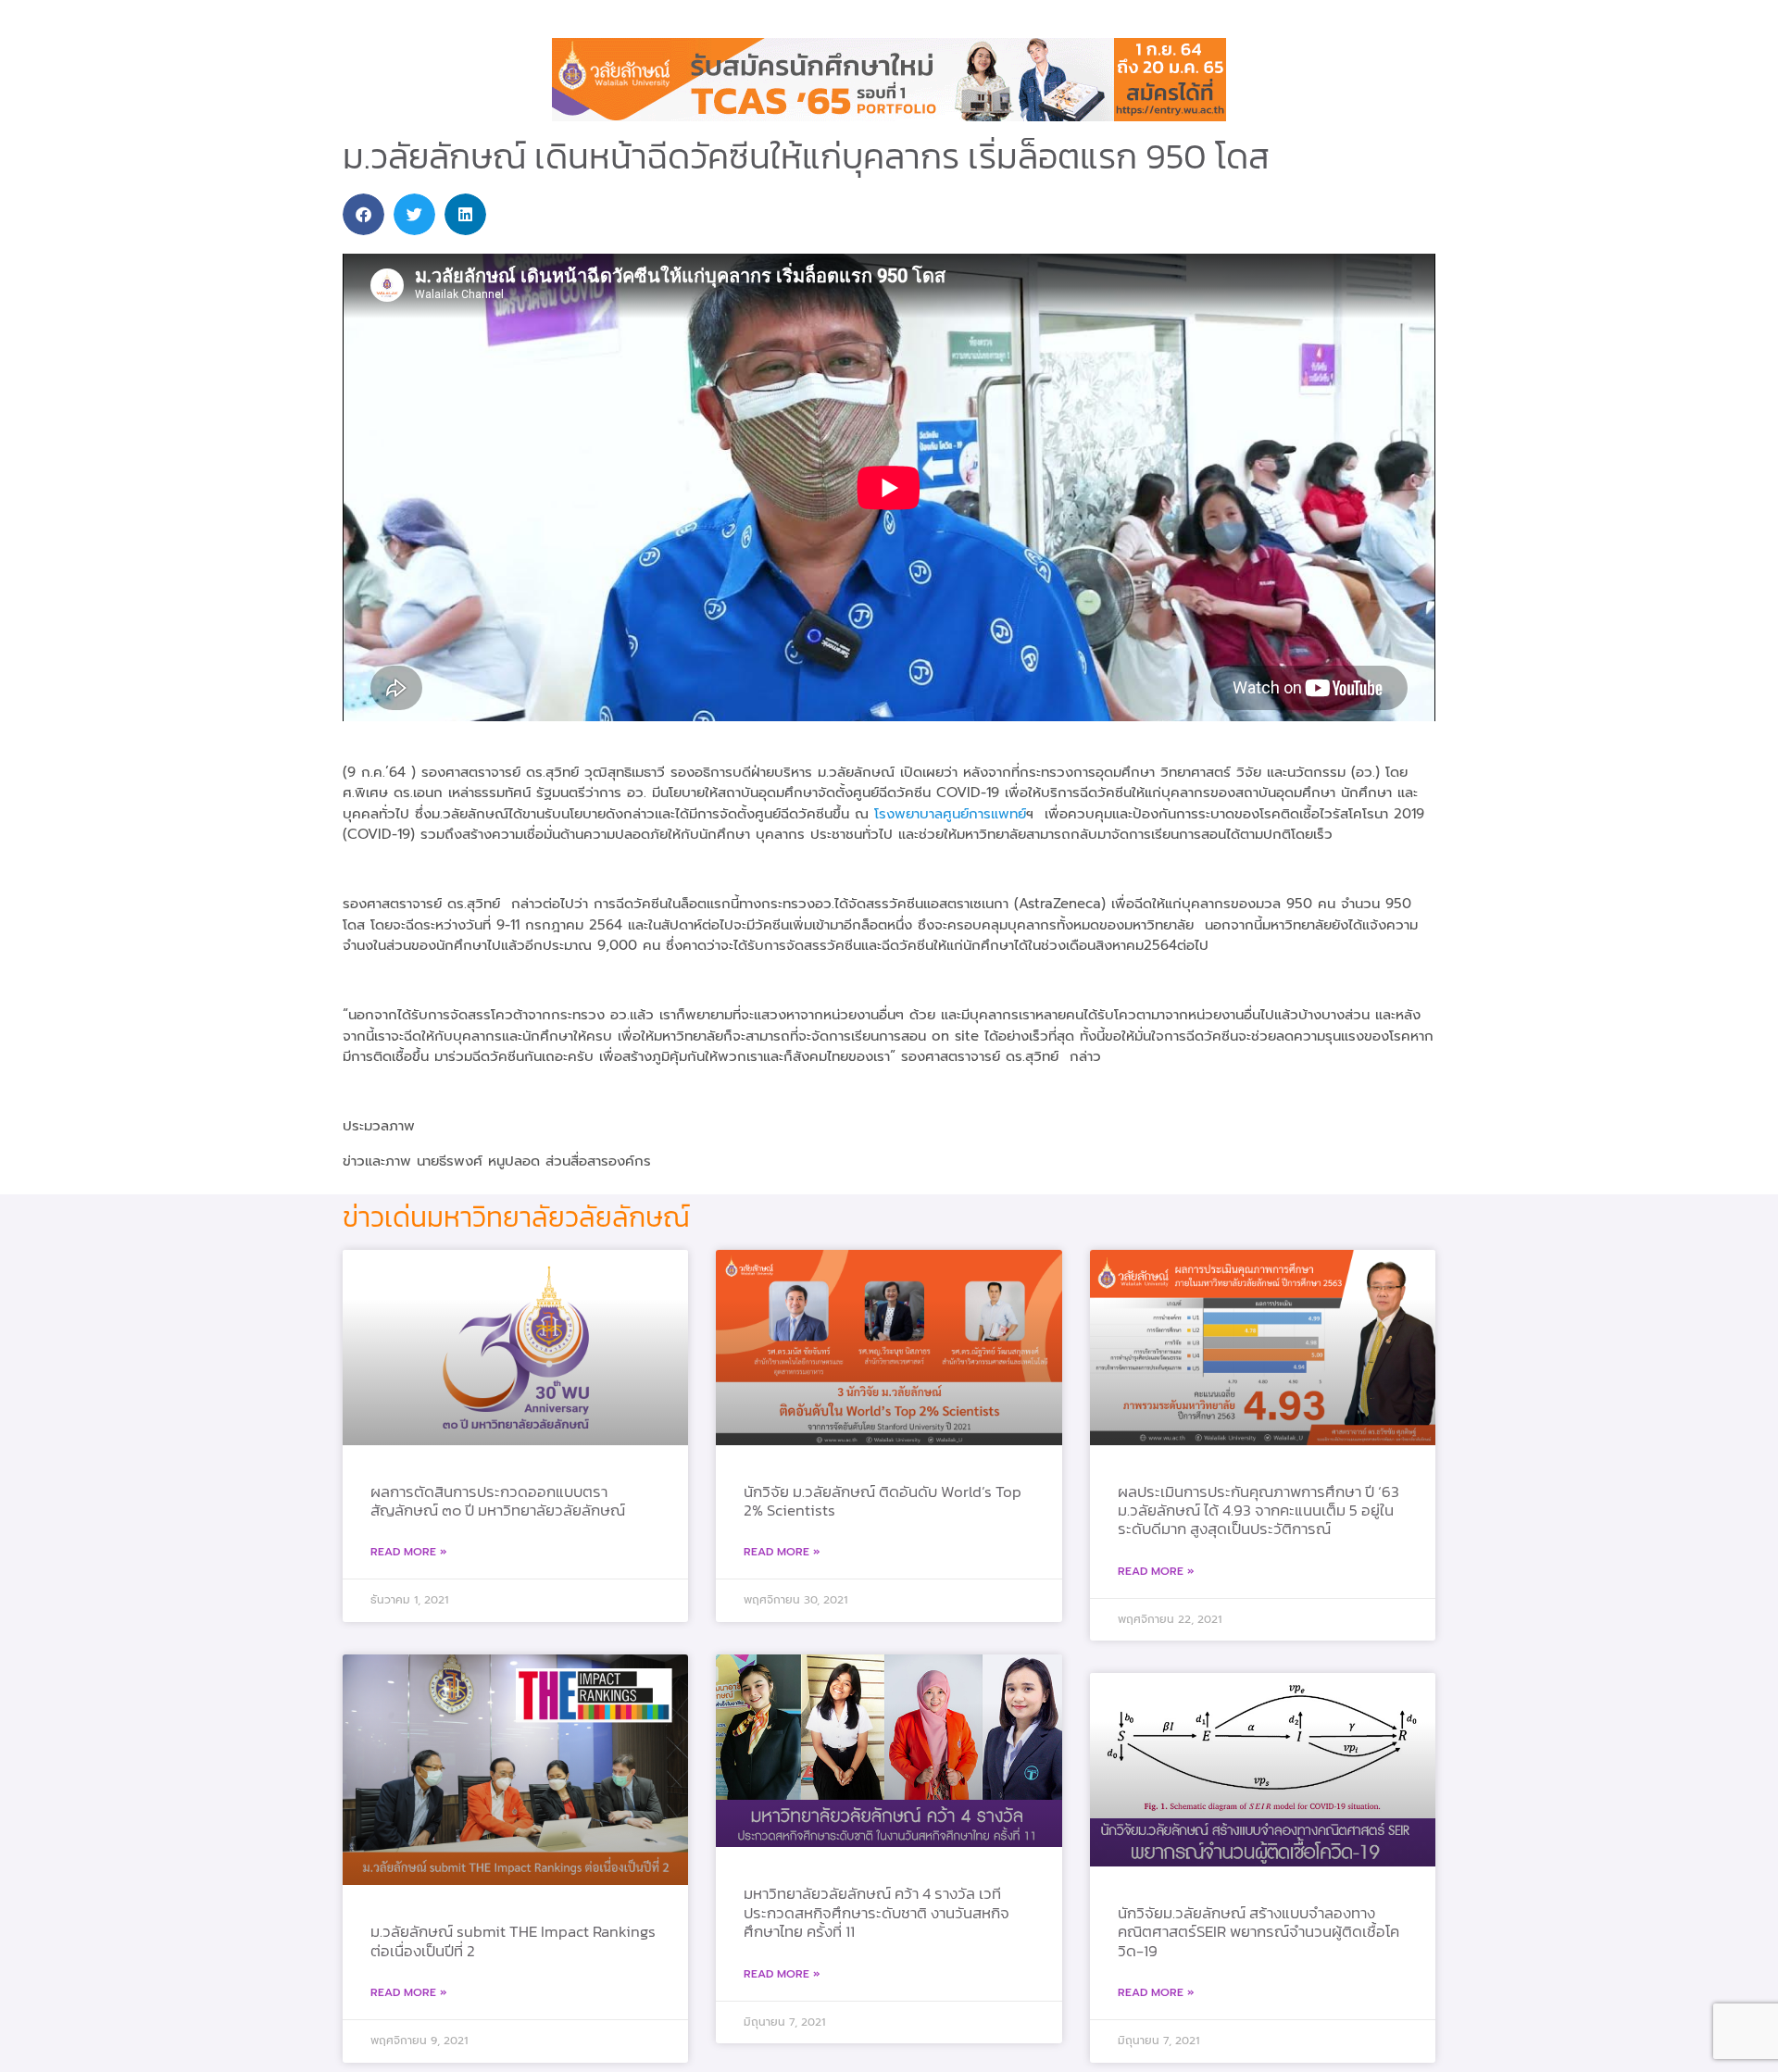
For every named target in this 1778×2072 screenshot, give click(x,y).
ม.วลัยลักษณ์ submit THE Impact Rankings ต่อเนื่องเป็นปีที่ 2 (513, 1941)
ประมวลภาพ (379, 1126)
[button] (363, 214)
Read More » (409, 1552)
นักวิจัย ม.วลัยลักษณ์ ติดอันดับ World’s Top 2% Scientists (883, 1501)
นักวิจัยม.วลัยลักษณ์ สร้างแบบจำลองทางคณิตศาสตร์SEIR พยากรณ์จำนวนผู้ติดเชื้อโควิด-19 (1258, 1932)
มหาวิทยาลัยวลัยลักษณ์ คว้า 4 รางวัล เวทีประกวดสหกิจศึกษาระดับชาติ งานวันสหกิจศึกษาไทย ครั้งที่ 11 (876, 1912)
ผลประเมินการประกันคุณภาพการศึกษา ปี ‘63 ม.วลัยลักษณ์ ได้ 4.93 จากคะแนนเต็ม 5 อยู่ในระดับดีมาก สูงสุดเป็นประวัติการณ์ (1258, 1510)
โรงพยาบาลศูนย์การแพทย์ (950, 814)
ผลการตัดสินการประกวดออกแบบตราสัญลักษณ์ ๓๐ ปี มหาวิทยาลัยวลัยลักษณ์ (498, 1501)
